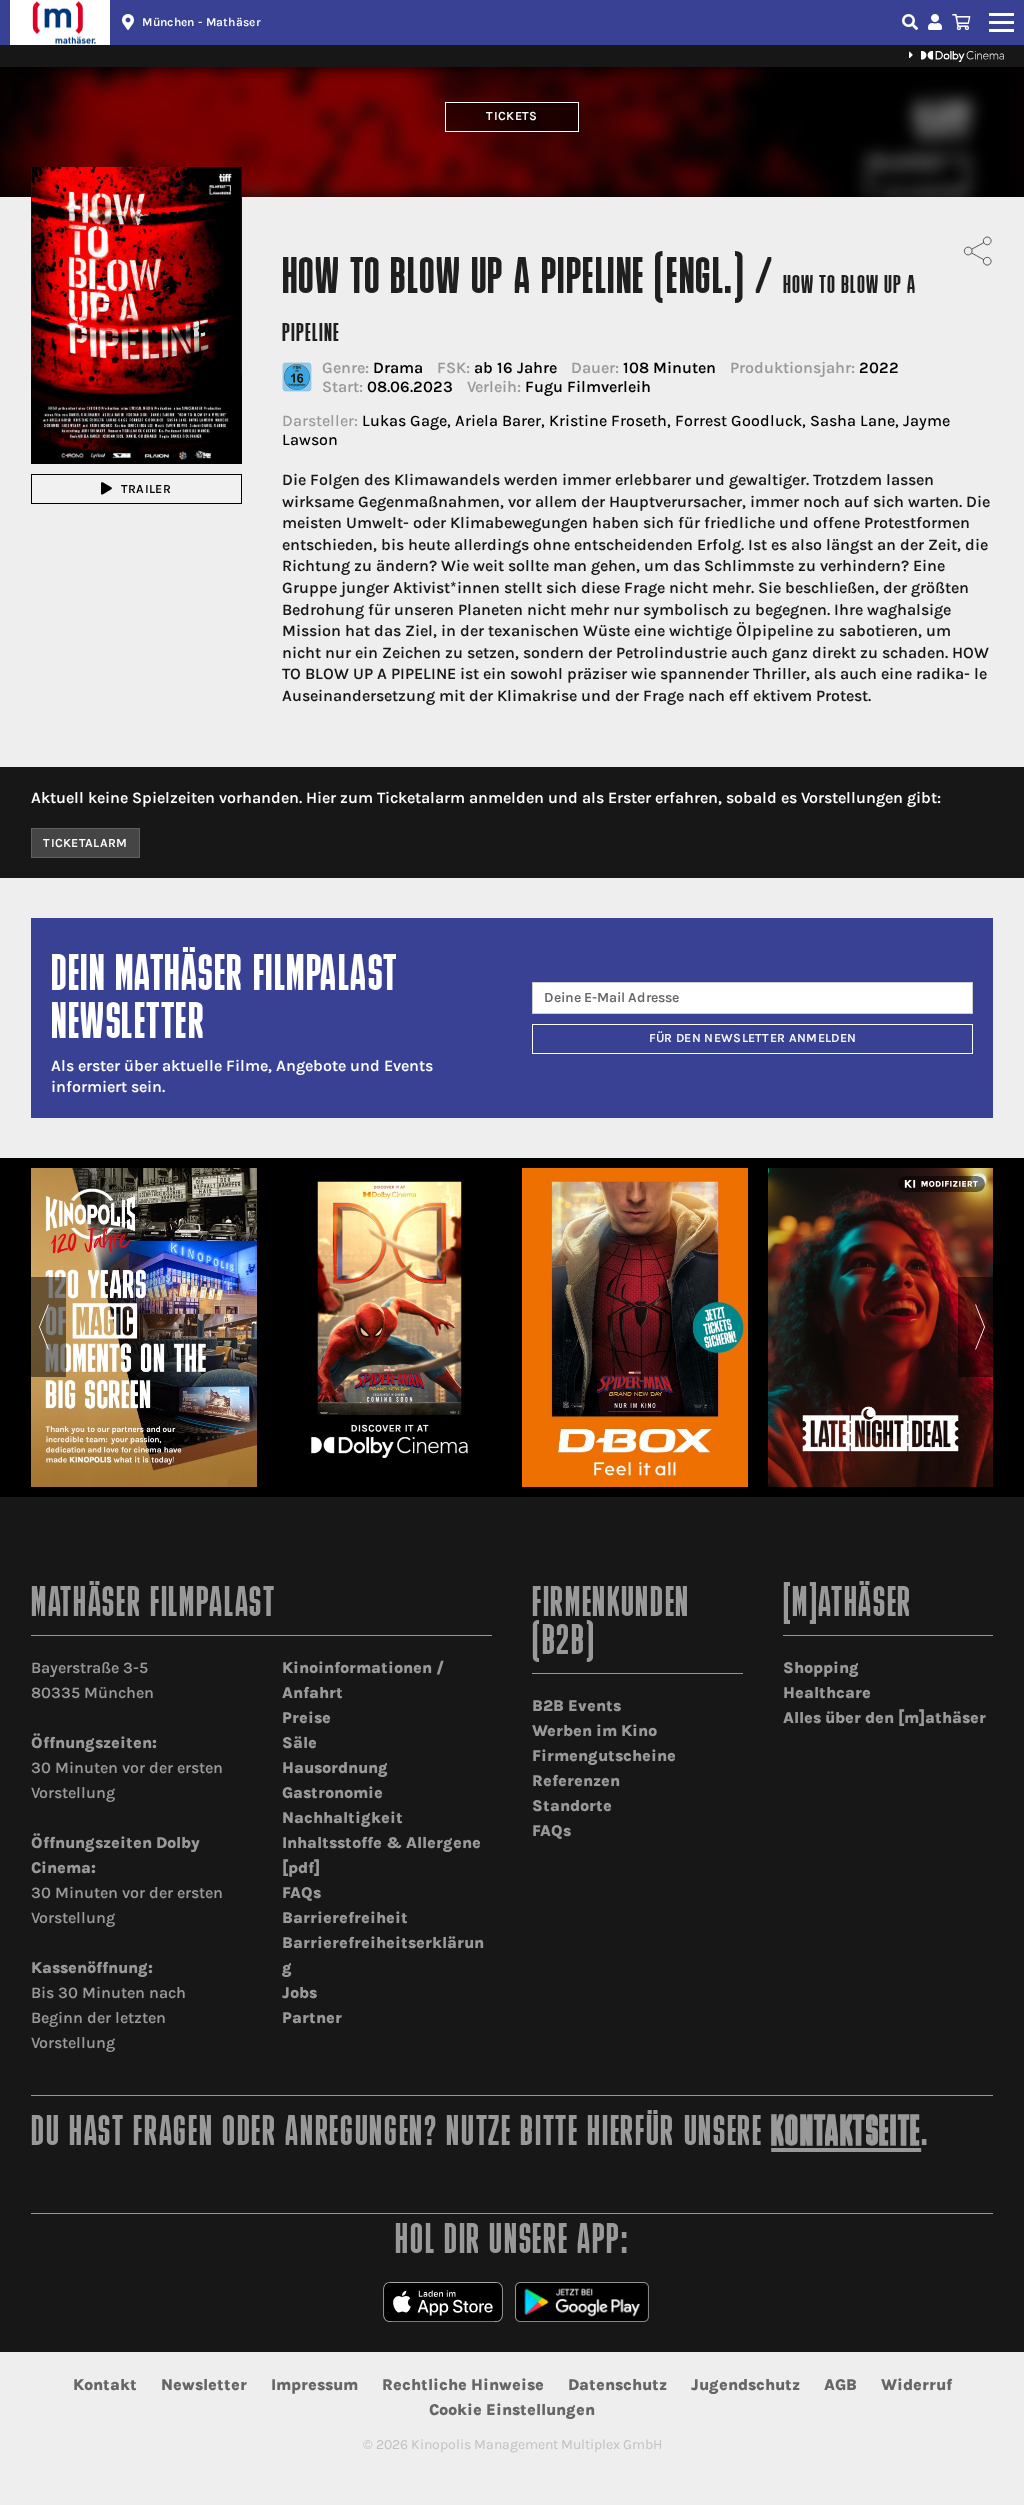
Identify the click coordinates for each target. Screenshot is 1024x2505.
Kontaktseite (846, 2134)
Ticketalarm (85, 843)
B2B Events (576, 1705)
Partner (312, 2017)
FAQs (301, 1892)
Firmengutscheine (604, 1755)
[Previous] (43, 1327)
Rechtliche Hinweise (463, 2384)
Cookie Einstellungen (512, 2409)
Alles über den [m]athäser (884, 1717)
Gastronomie (332, 1792)
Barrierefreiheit (345, 1917)
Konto (938, 22)
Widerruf (916, 2384)
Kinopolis (60, 22)
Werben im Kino (594, 1730)
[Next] (980, 1327)
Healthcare (827, 1692)
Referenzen (576, 1780)
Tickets (511, 116)
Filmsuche (912, 22)
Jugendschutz (745, 2384)
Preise (306, 1717)
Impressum (314, 2384)
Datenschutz (617, 2384)
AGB (840, 2384)
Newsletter (204, 2384)
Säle (299, 1742)
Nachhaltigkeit (342, 1817)
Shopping (821, 1667)
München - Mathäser (201, 22)
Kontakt (105, 2384)
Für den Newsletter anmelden (753, 1038)
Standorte (572, 1805)
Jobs (299, 1992)
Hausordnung (335, 1767)
